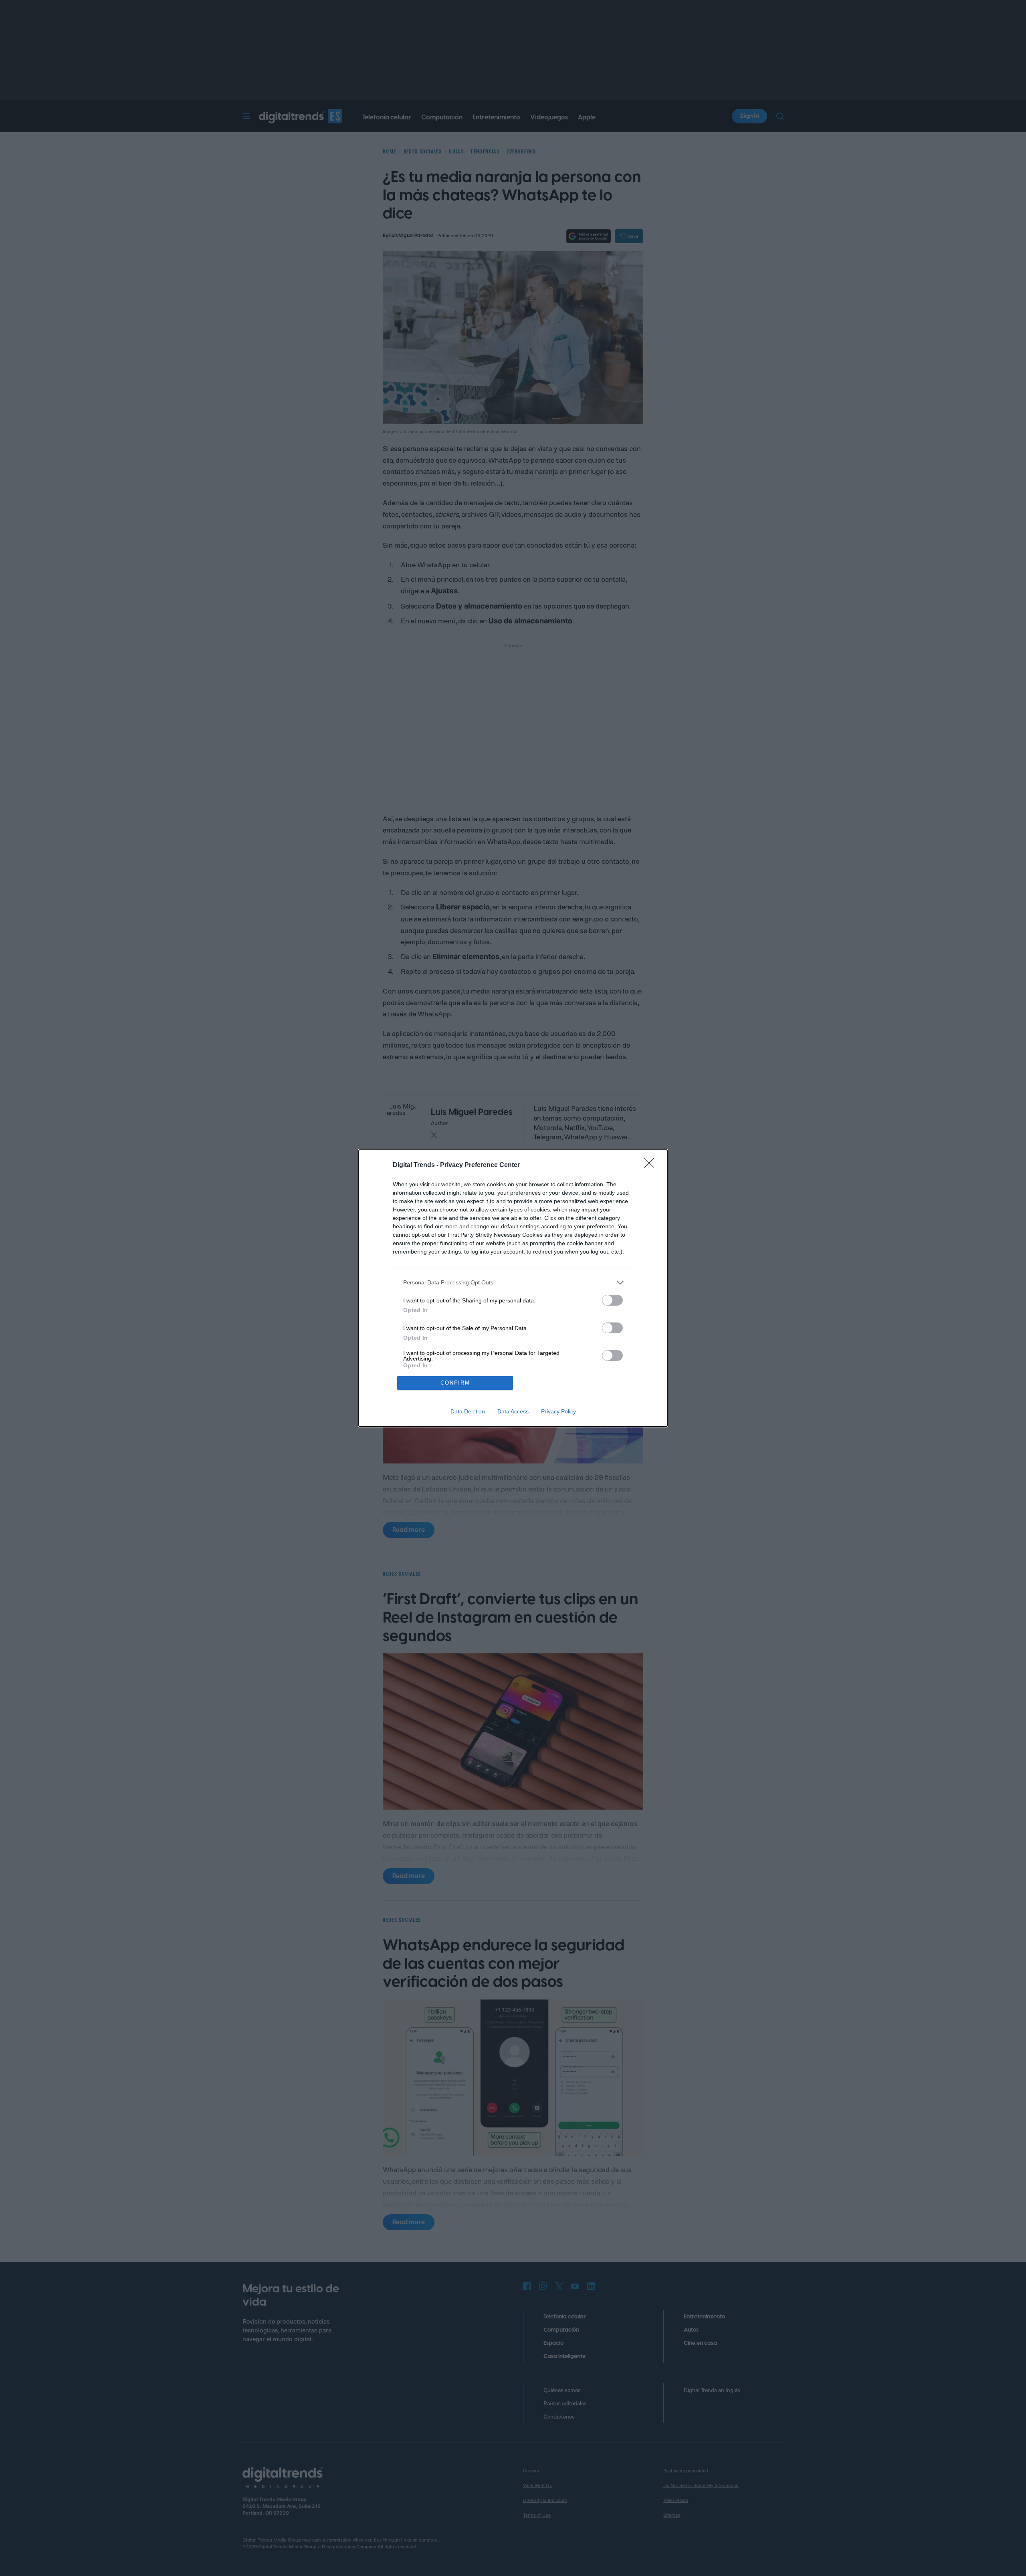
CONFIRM (455, 1383)
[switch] (612, 1300)
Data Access (513, 1411)
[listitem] (513, 1283)
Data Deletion (468, 1411)
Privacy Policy (558, 1411)
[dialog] (513, 1288)
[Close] (652, 1165)
